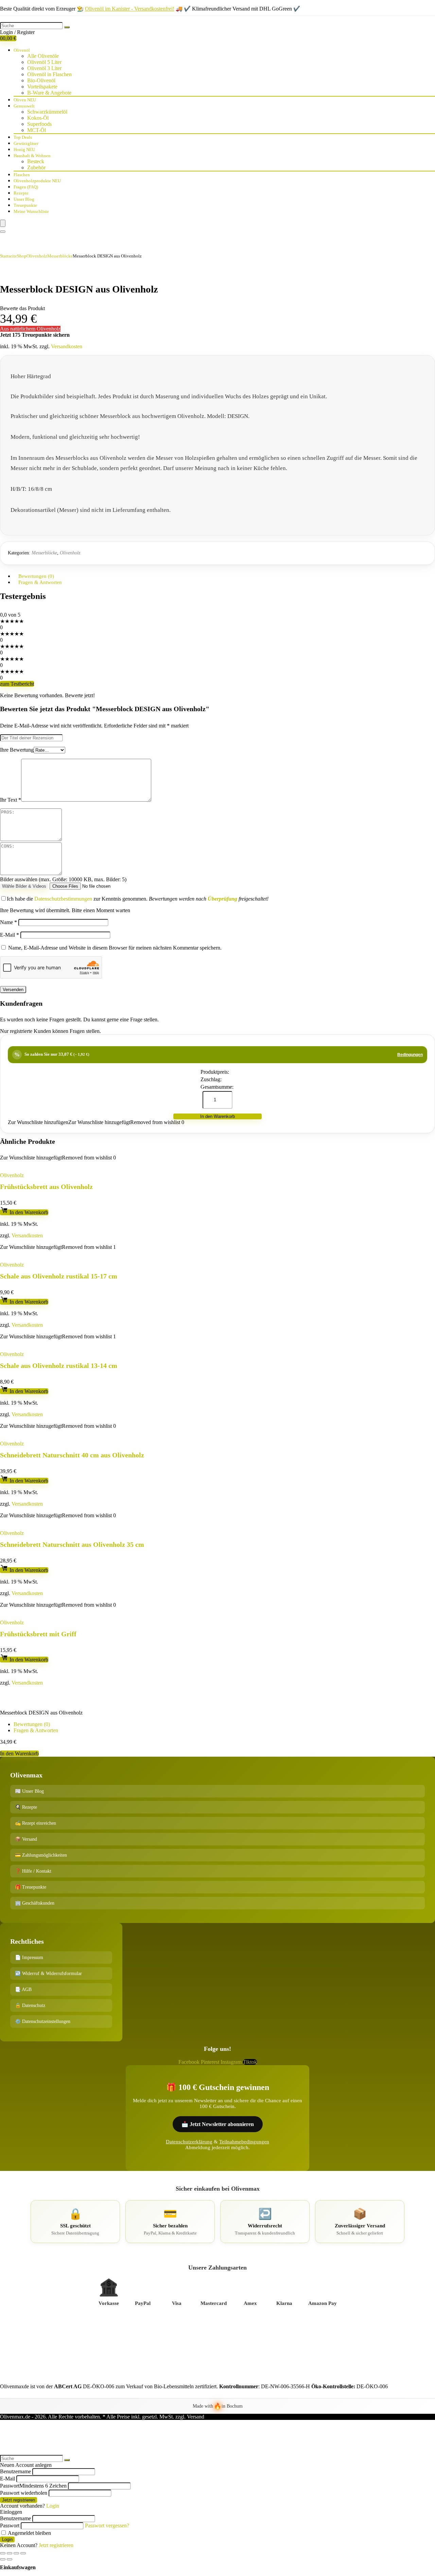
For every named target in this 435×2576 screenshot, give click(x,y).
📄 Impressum (29, 1958)
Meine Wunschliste (31, 211)
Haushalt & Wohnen (32, 156)
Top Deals (23, 137)
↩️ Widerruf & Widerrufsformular (48, 1973)
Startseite (8, 256)
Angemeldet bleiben (29, 2533)
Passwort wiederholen (24, 2493)
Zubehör (36, 168)
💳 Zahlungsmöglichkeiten (41, 1855)
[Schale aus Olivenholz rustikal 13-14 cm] (46, 1343)
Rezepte (21, 193)
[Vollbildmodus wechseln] (16, 2553)
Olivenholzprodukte (37, 181)
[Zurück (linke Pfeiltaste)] (3, 2559)
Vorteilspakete (42, 87)
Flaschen (22, 175)
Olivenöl (22, 50)
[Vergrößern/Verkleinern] (23, 2553)
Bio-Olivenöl (41, 80)
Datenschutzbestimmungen (63, 899)
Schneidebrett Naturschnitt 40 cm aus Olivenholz (72, 1455)
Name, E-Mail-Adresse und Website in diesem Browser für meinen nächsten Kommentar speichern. (115, 948)
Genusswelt (24, 106)
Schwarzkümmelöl (47, 112)
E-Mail (10, 935)
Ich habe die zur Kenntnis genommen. (138, 899)
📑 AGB (23, 1989)
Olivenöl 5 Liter (44, 62)
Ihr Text (11, 800)
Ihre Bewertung (17, 750)
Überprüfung (222, 899)
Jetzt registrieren (19, 2500)
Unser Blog (24, 199)
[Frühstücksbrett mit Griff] (29, 1611)
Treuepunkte (25, 205)
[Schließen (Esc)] (3, 2553)
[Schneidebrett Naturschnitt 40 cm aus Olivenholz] (55, 1432)
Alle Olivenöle (43, 56)
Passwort (33, 2486)
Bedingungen (410, 1055)
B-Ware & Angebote (49, 93)
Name (8, 922)
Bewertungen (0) (32, 1724)
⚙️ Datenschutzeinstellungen (43, 2021)
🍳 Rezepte (26, 1807)
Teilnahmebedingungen (244, 2142)
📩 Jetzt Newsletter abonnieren (218, 2124)
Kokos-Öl (38, 118)
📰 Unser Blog (29, 1791)
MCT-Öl (37, 130)
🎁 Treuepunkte (31, 1887)
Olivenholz (37, 256)
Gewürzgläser (26, 143)
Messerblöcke (60, 256)
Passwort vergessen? (107, 2525)
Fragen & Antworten (40, 582)
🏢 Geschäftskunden (35, 1903)
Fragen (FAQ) (26, 187)
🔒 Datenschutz (30, 2005)
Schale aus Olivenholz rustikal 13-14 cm (59, 1366)
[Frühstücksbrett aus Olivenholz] (36, 1164)
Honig (24, 149)
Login (7, 2539)
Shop (22, 256)
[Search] (3, 232)
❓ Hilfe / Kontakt (33, 1871)
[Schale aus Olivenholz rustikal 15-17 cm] (46, 1253)
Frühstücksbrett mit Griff (38, 1634)
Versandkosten (67, 346)
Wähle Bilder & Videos (24, 886)
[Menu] (3, 223)
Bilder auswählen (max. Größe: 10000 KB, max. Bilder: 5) (63, 879)
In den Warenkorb (217, 1116)
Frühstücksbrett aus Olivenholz (46, 1187)
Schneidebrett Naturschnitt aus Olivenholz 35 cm (72, 1544)
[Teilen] (10, 2553)
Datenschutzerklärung (189, 2142)
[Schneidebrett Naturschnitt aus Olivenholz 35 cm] (55, 1521)
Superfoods (39, 124)
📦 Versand (26, 1839)
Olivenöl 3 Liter (44, 68)
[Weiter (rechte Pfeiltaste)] (10, 2559)
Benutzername (15, 2471)
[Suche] (67, 27)
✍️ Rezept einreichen (36, 1823)
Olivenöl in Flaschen (49, 74)
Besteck (36, 161)
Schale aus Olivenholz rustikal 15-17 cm (59, 1276)
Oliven (25, 100)
